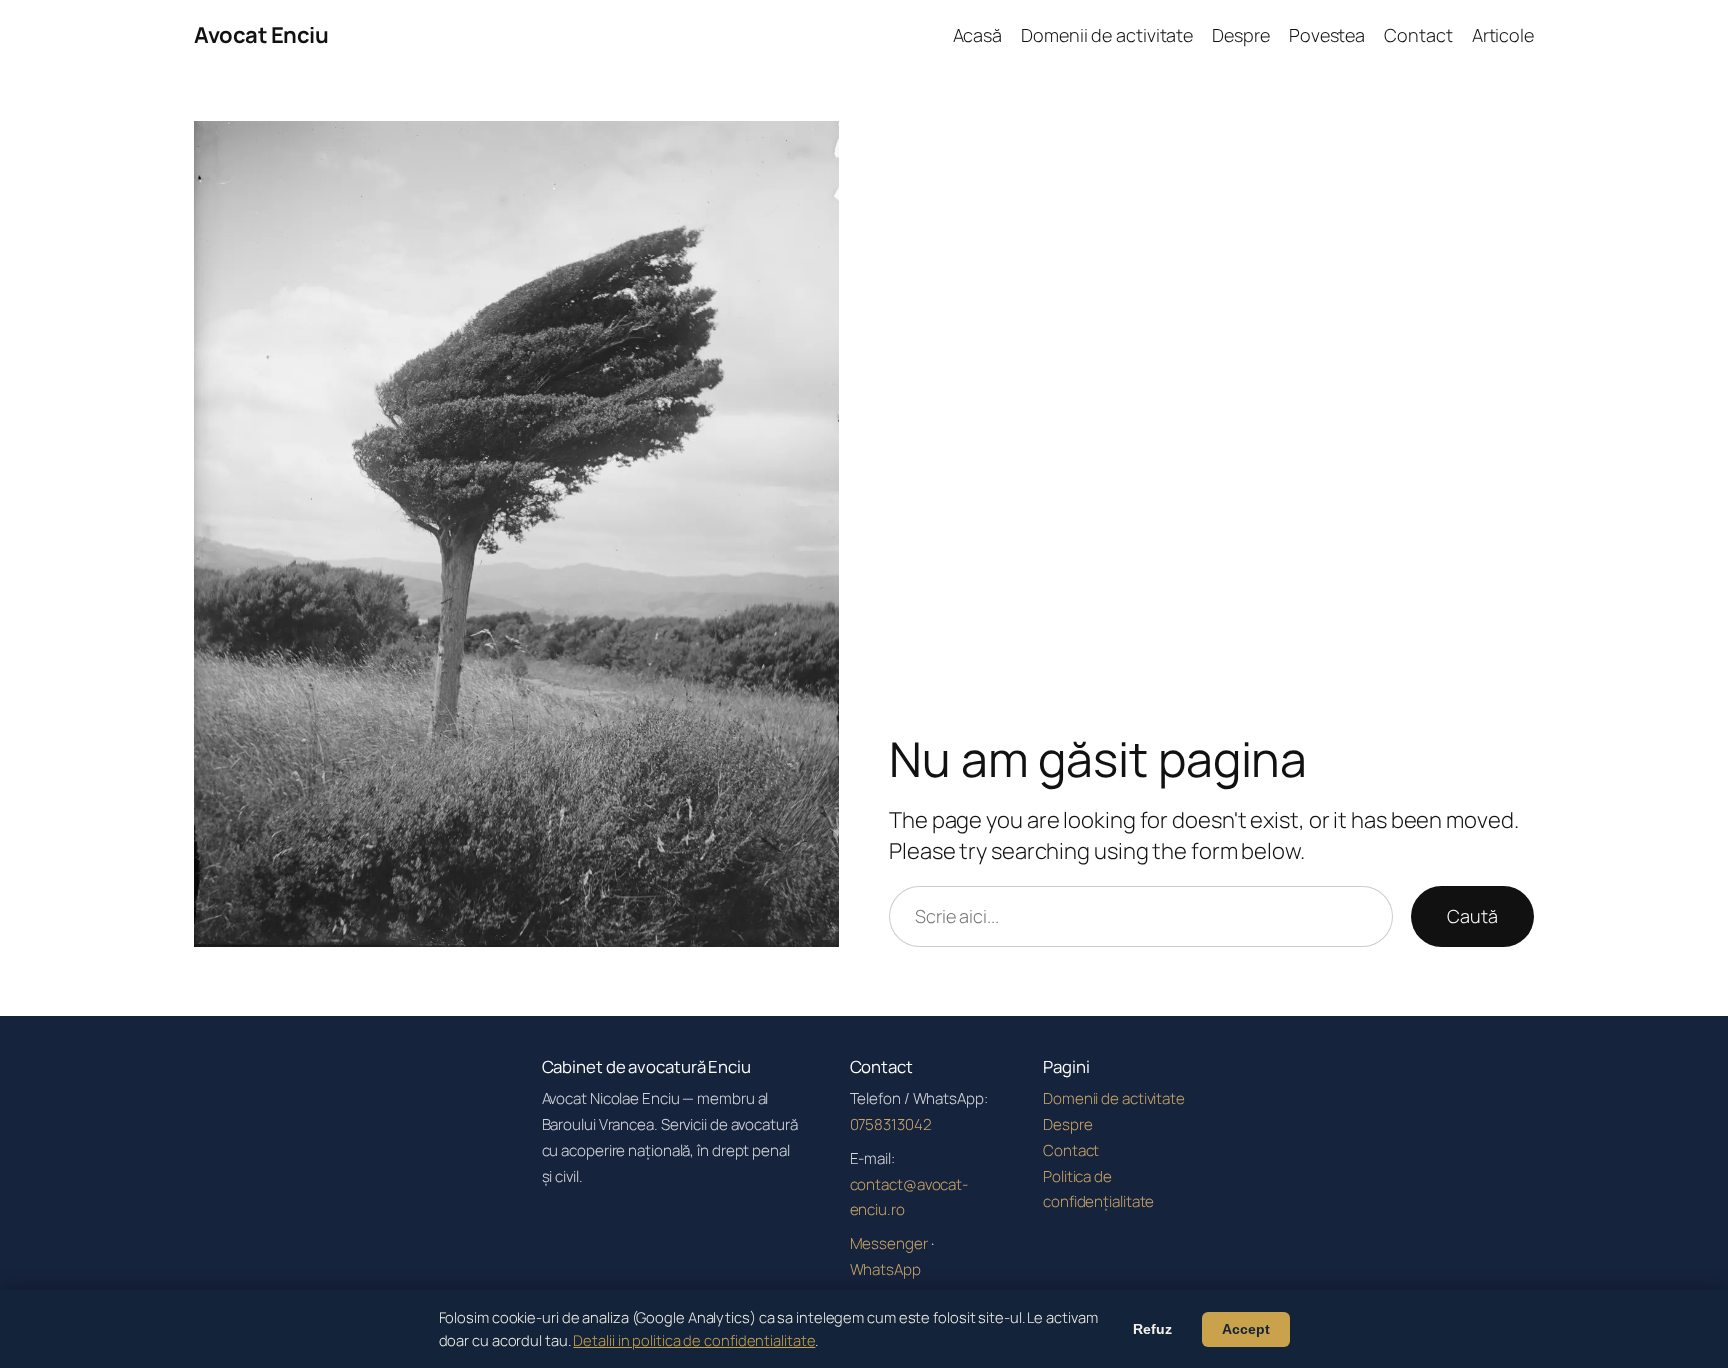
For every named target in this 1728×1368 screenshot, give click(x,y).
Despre (1067, 1124)
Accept (1246, 1329)
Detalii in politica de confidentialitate (694, 1340)
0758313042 (891, 1124)
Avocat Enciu (261, 35)
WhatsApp (885, 1269)
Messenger (889, 1243)
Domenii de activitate (1114, 1098)
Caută (1472, 916)
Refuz (1152, 1329)
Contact (1071, 1150)
